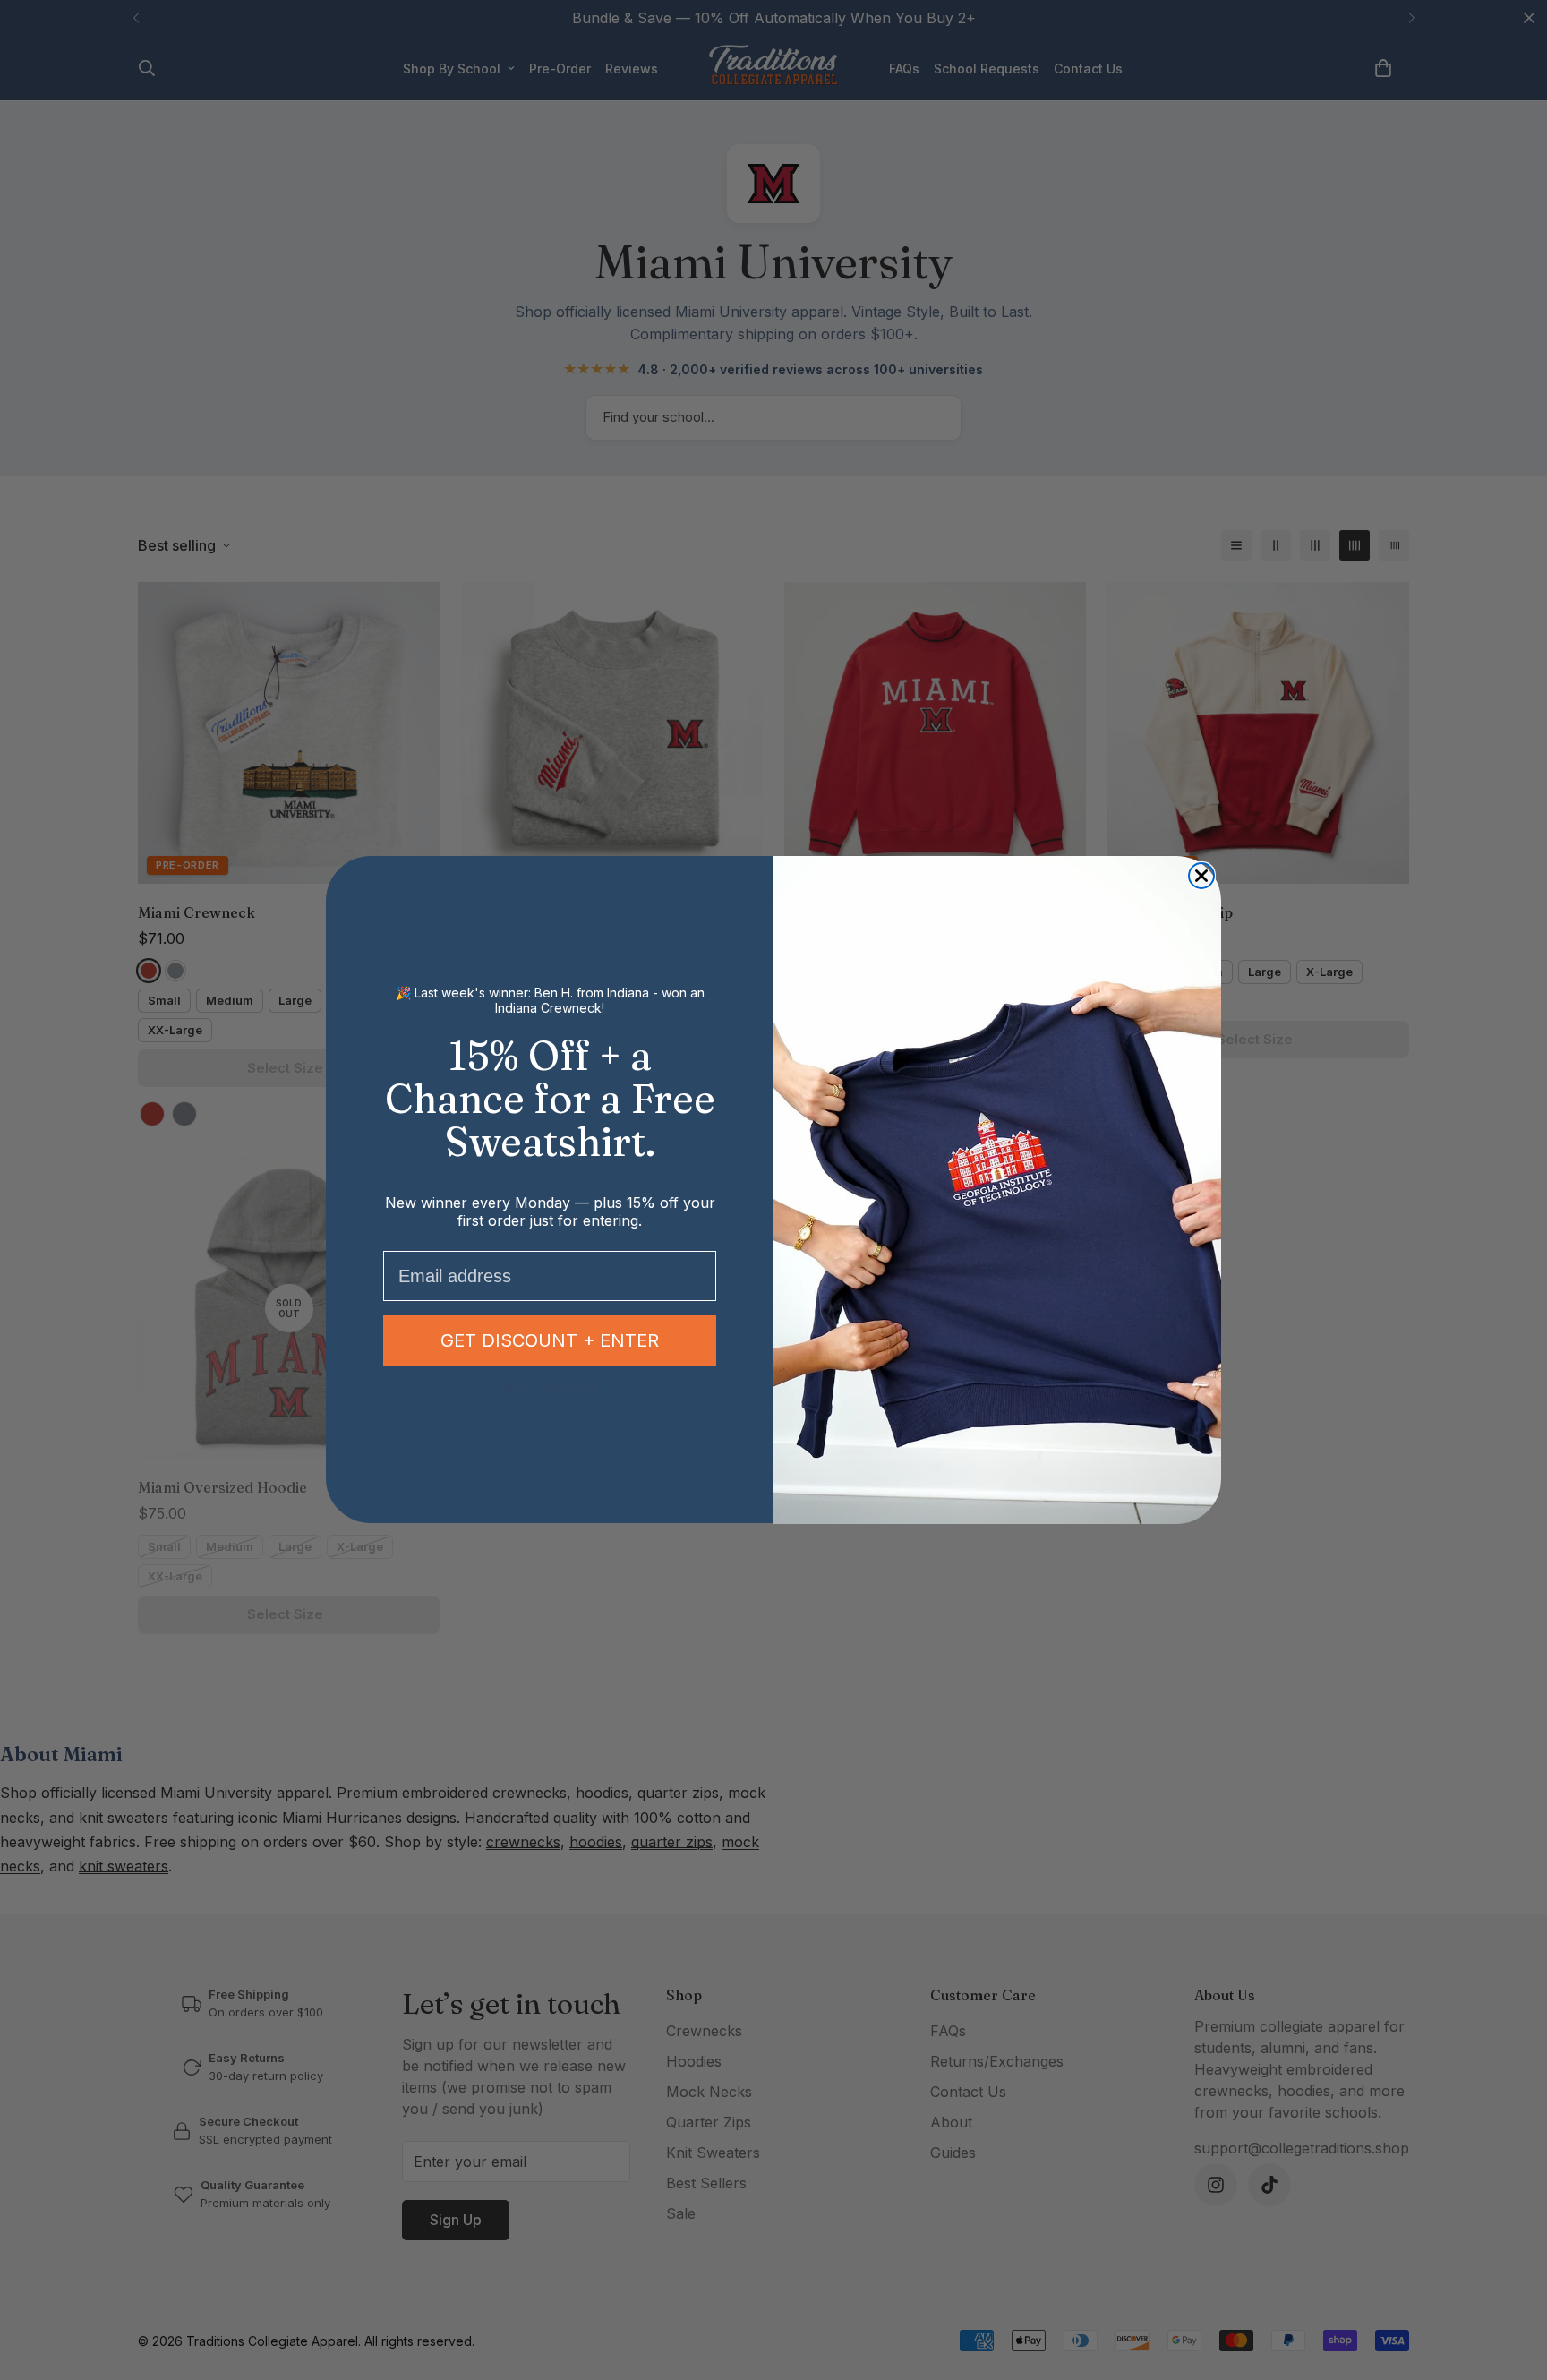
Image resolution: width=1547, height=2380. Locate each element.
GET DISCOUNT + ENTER (550, 1341)
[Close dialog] (1201, 876)
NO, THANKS (550, 1388)
